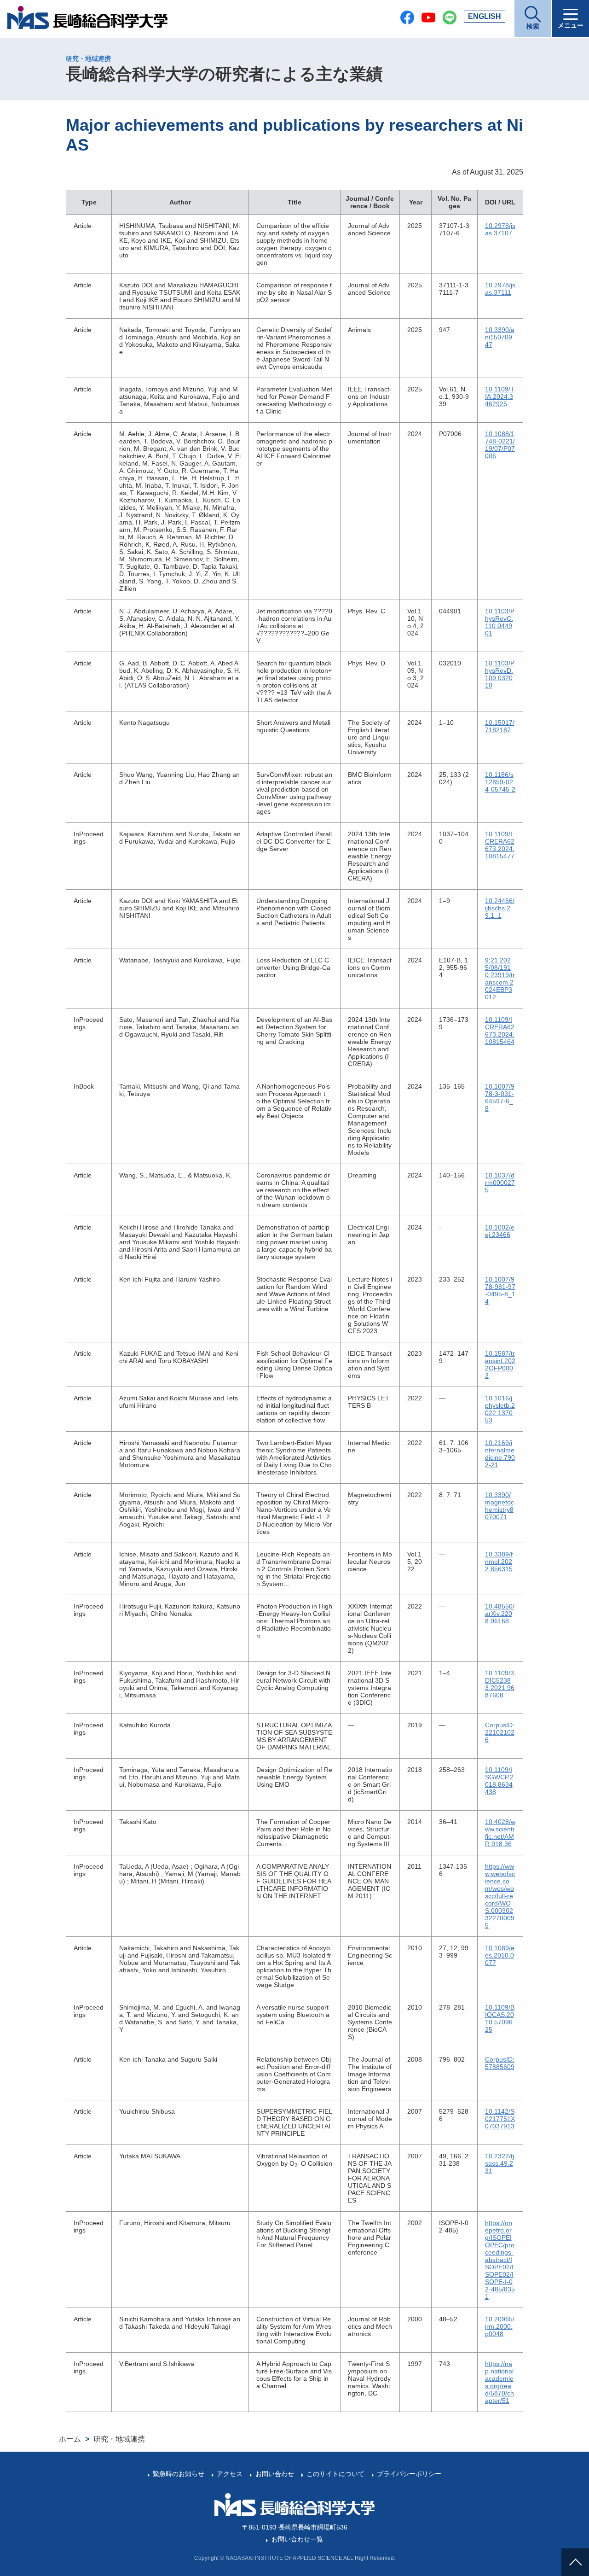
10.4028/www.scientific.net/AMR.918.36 (500, 1833)
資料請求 (578, 2520)
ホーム (70, 2439)
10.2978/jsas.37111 (500, 289)
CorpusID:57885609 (500, 2063)
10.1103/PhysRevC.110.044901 (500, 622)
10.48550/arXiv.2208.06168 (500, 1614)
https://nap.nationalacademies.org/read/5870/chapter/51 (499, 2382)
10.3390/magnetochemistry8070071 (499, 1506)
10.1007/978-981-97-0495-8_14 (500, 1290)
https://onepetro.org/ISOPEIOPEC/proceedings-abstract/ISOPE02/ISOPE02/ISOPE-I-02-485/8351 (500, 2260)
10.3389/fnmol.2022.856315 (499, 1562)
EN (485, 16)
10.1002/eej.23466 (500, 1231)
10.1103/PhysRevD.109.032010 (500, 674)
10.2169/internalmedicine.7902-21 (500, 1454)
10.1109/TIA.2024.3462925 (500, 396)
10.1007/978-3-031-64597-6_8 (500, 1097)
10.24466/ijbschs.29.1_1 (500, 908)
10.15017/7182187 (500, 726)
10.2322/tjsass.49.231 (499, 2163)
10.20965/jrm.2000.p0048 (500, 2326)
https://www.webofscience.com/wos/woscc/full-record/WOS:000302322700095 (500, 1896)
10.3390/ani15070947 (500, 337)
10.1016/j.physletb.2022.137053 (500, 1409)
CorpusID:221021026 (500, 1732)
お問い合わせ (274, 2474)
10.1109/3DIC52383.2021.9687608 (500, 1684)
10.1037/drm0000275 (500, 1183)
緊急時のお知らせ (179, 2474)
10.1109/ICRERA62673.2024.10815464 (500, 1031)
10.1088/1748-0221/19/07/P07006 (500, 445)
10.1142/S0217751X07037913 (500, 2119)
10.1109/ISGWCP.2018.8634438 (499, 1781)
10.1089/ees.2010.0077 (500, 1955)
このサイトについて (335, 2474)
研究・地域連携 (88, 58)
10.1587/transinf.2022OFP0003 (500, 1364)
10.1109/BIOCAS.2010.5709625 (500, 2018)
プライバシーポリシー (409, 2474)
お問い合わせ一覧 (297, 2539)
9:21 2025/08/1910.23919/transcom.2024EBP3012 (500, 979)
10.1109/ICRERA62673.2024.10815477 (500, 845)
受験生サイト (578, 2484)
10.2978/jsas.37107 (500, 229)
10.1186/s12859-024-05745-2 (500, 782)
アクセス (230, 2474)
